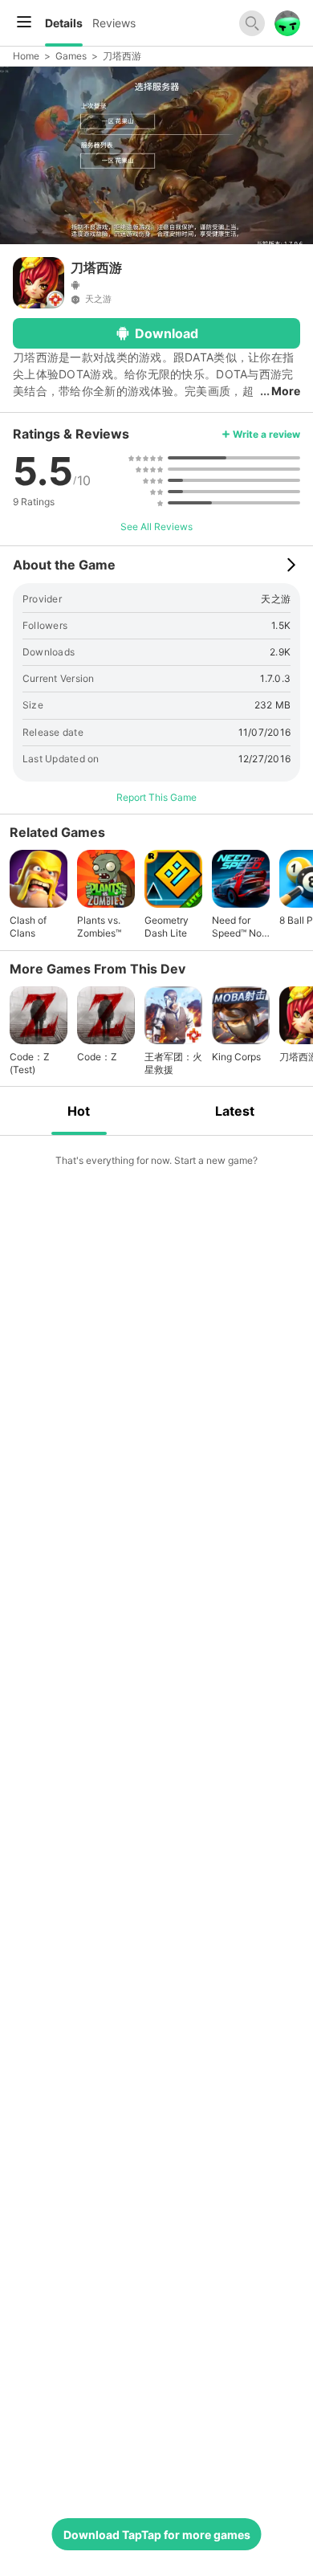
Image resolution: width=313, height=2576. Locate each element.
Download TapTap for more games (157, 2535)
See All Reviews (156, 527)
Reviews (114, 23)
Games (71, 56)
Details (64, 23)
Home (26, 56)
